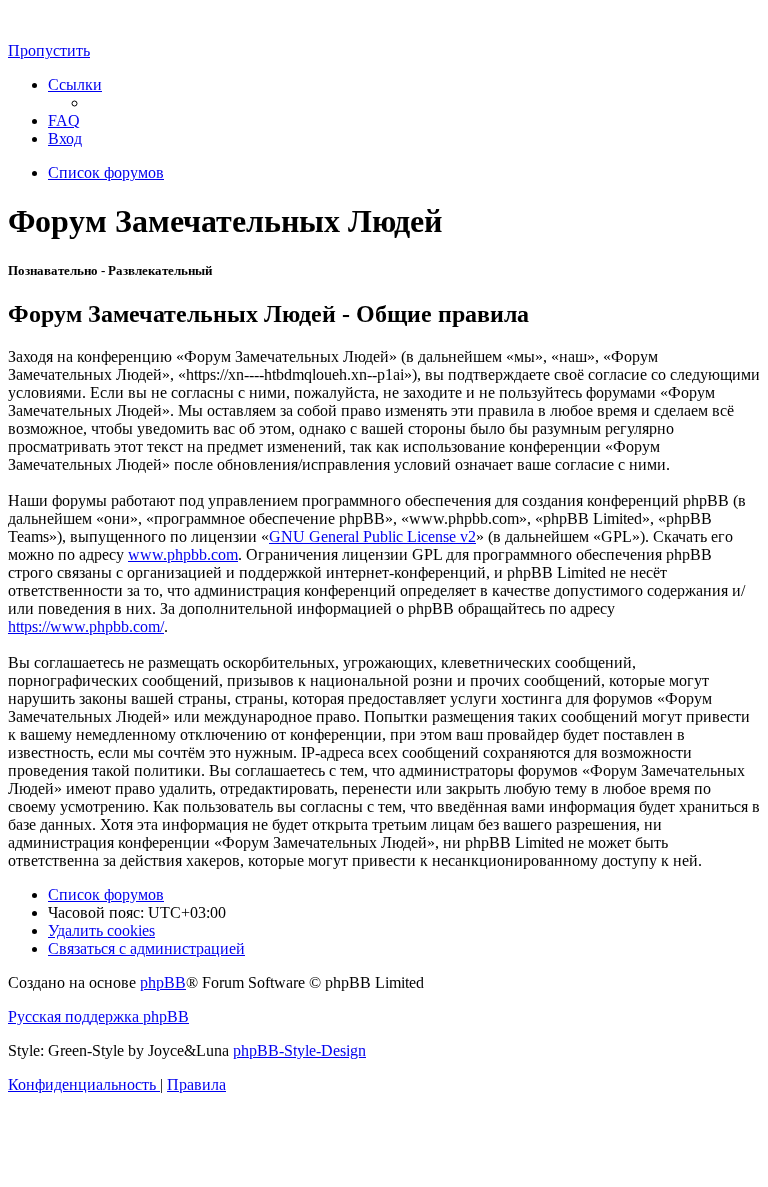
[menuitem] (64, 120)
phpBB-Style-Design (299, 1050)
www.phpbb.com (183, 554)
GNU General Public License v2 (372, 536)
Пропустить (49, 50)
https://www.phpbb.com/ (86, 626)
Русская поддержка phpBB (98, 1016)
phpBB (163, 982)
